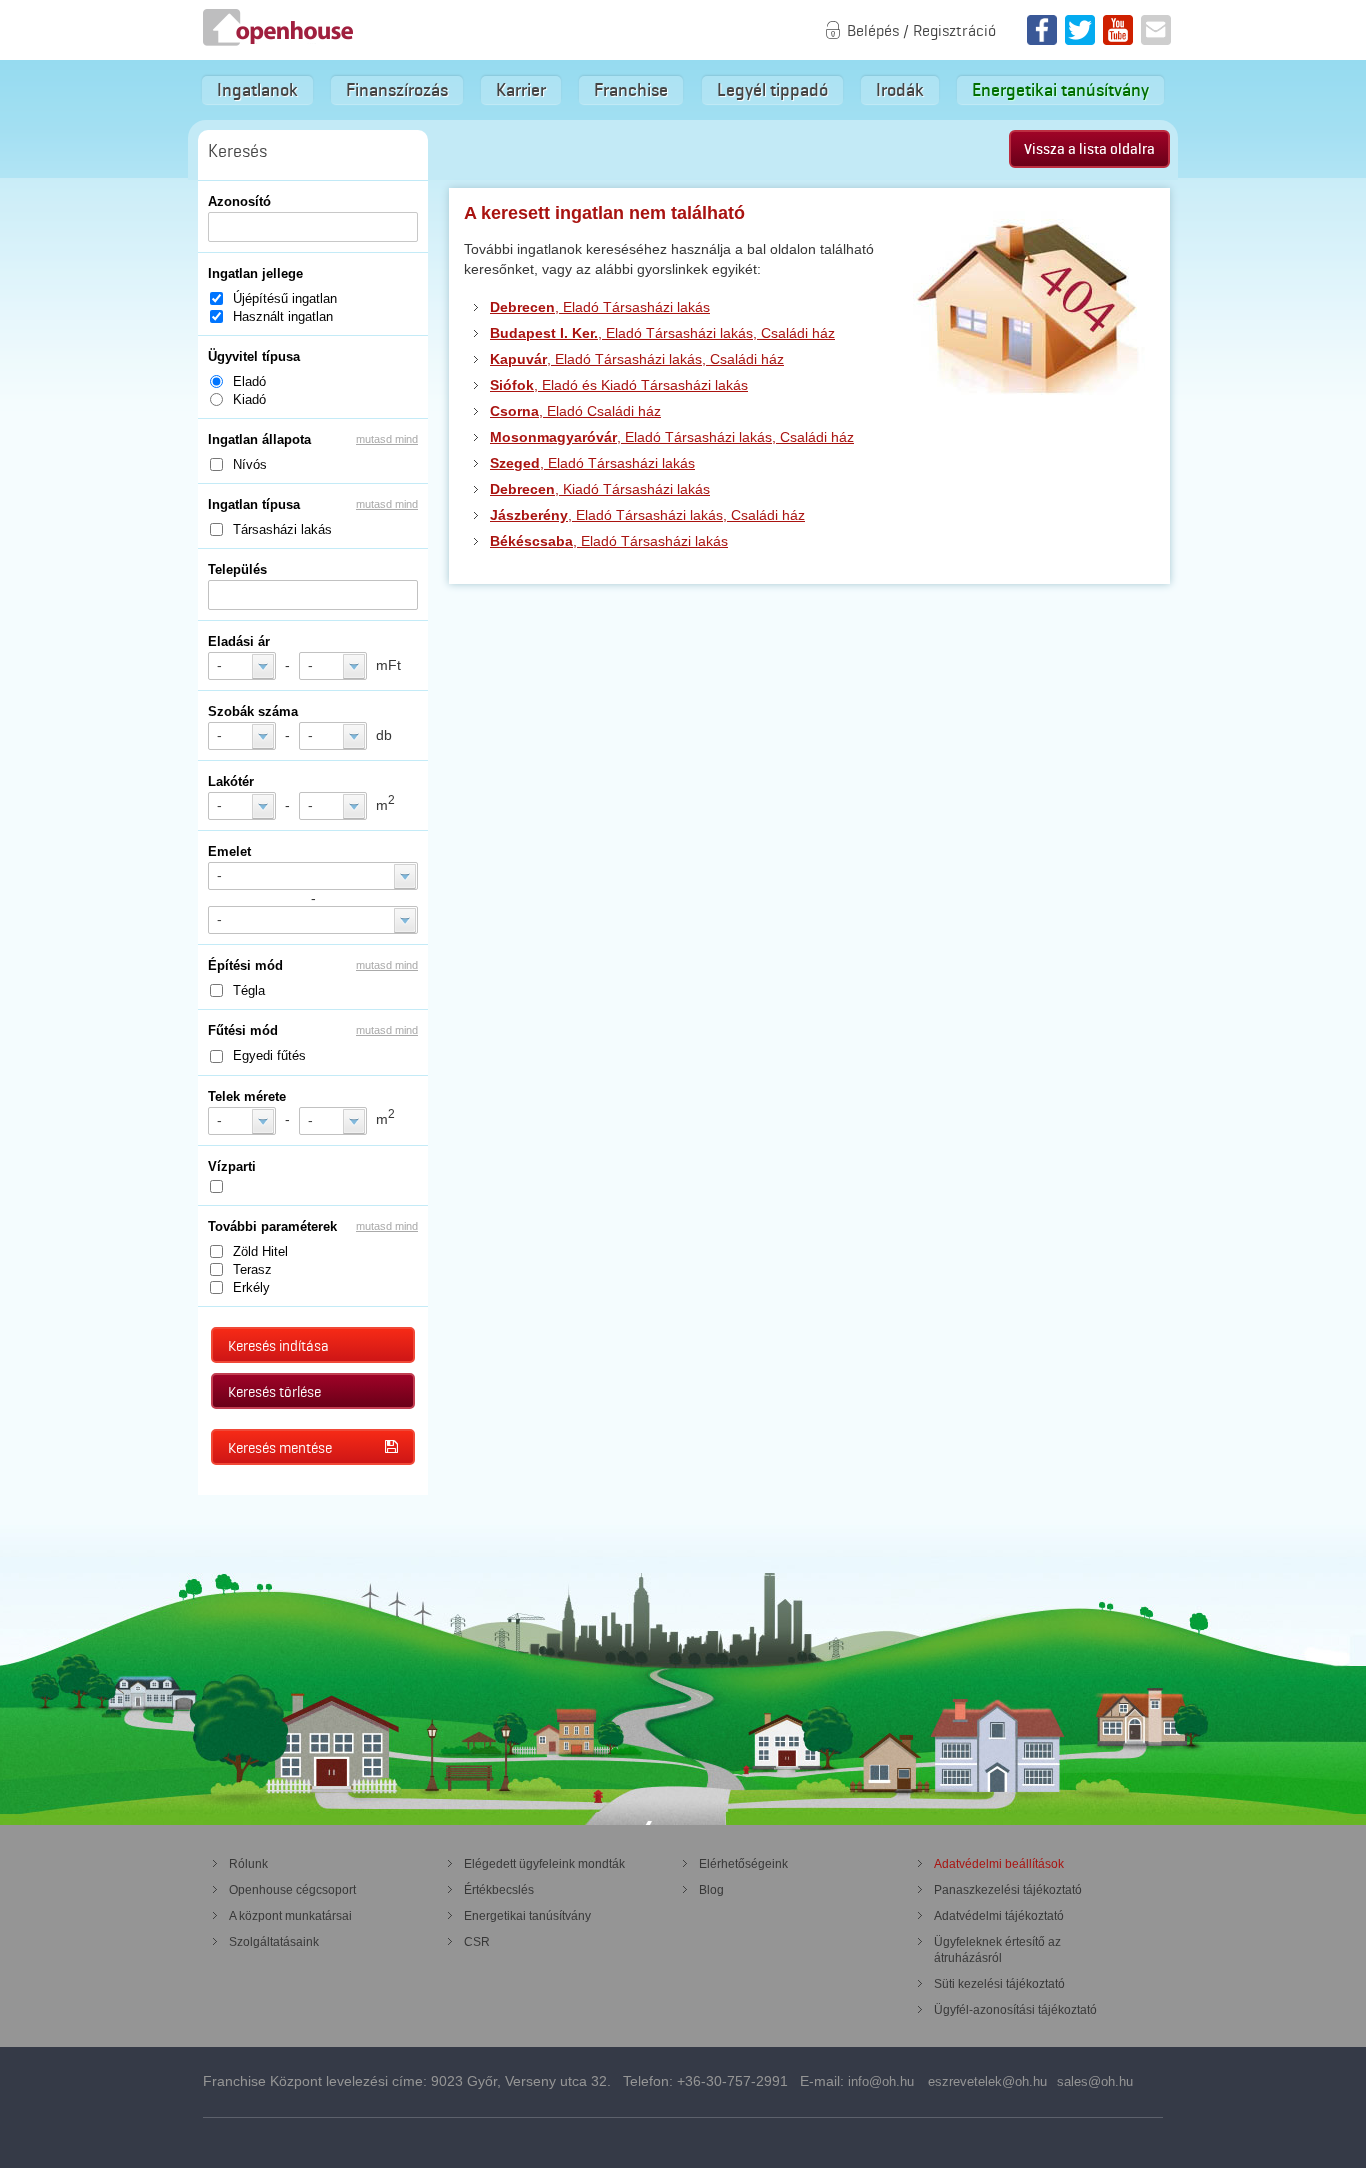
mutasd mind (387, 439)
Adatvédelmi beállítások (999, 1864)
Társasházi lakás (282, 529)
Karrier (521, 90)
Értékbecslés (499, 1890)
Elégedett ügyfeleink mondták (544, 1864)
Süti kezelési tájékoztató (999, 1984)
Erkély (251, 1287)
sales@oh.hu (1095, 2081)
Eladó (249, 381)
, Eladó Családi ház (575, 411)
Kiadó (249, 399)
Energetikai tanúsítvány (1060, 90)
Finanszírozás (397, 90)
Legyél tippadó (772, 90)
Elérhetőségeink (743, 1864)
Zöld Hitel (260, 1251)
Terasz (252, 1269)
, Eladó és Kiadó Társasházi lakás (619, 385)
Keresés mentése (280, 1448)
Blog (711, 1890)
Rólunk (248, 1864)
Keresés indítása (278, 1346)
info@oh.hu (881, 2081)
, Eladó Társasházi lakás (600, 307)
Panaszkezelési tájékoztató (1008, 1890)
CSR (477, 1942)
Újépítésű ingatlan (285, 298)
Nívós (250, 464)
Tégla (249, 990)
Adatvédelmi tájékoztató (999, 1916)
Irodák (900, 90)
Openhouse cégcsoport (292, 1890)
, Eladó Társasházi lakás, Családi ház (662, 333)
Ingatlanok (257, 90)
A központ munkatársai (290, 1916)
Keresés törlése (274, 1392)
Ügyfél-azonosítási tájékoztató (1015, 2010)
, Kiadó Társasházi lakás (600, 489)
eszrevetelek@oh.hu (987, 2081)
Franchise (631, 90)
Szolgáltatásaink (274, 1942)
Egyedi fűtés (269, 1055)
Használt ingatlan (283, 316)
